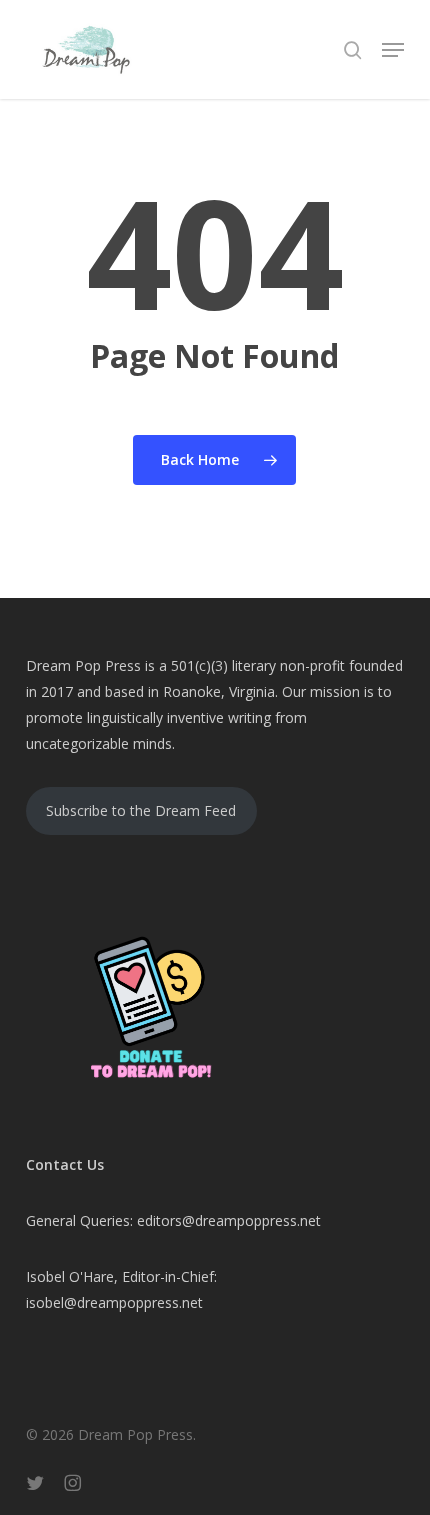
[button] (393, 50)
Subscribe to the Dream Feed (141, 810)
